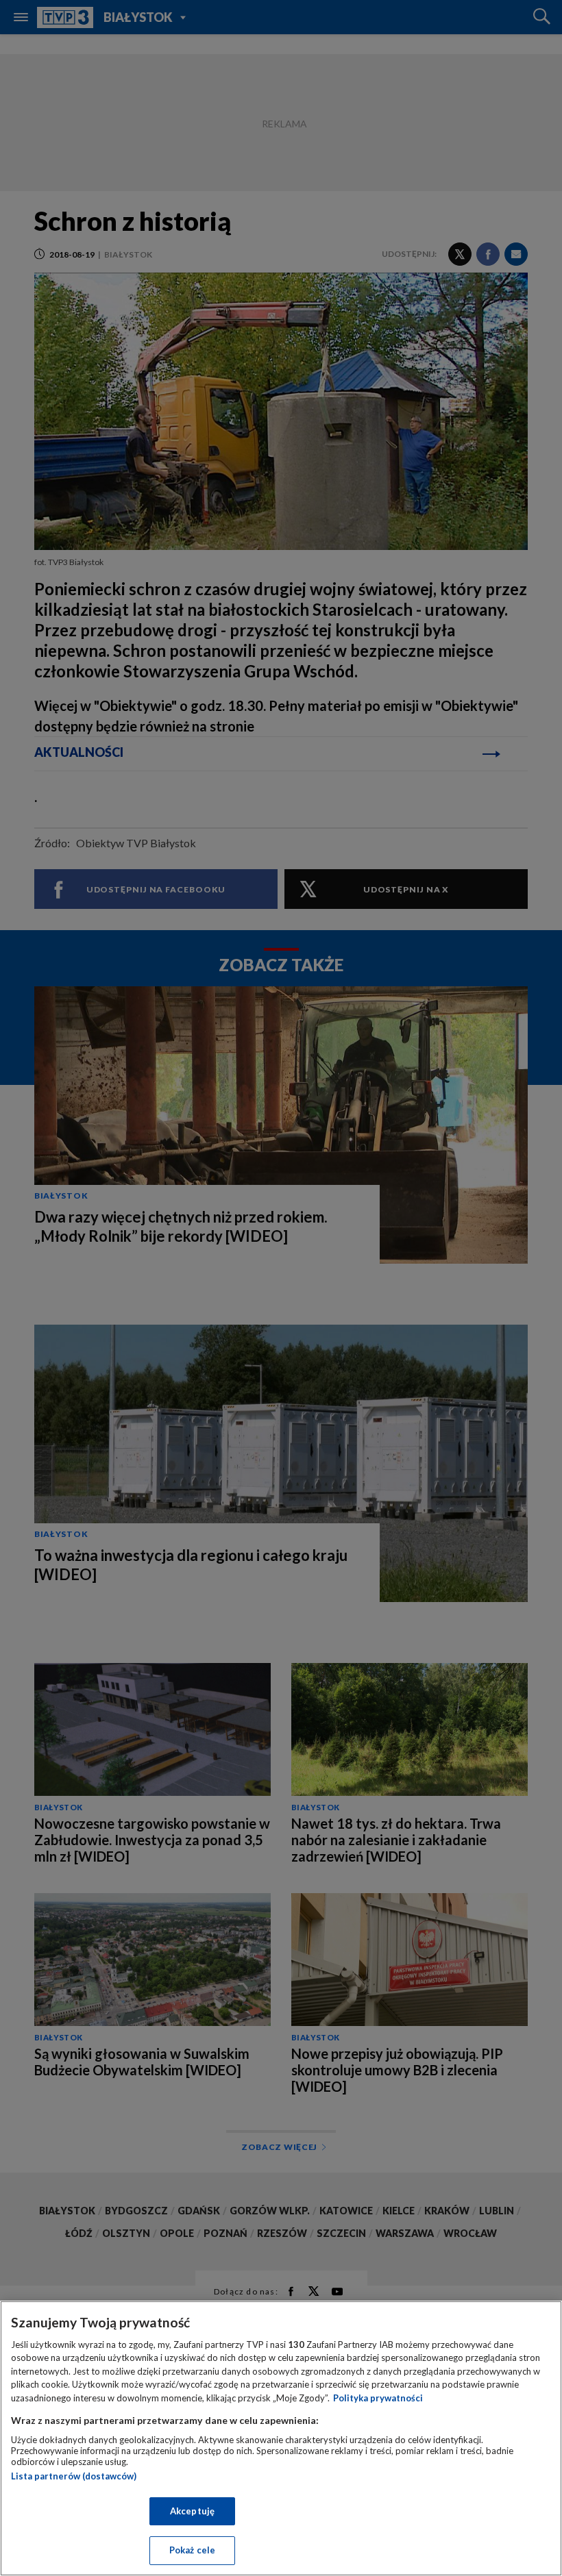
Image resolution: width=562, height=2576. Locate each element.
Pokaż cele (192, 2550)
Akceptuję (192, 2511)
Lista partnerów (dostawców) (74, 2476)
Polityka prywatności (378, 2398)
